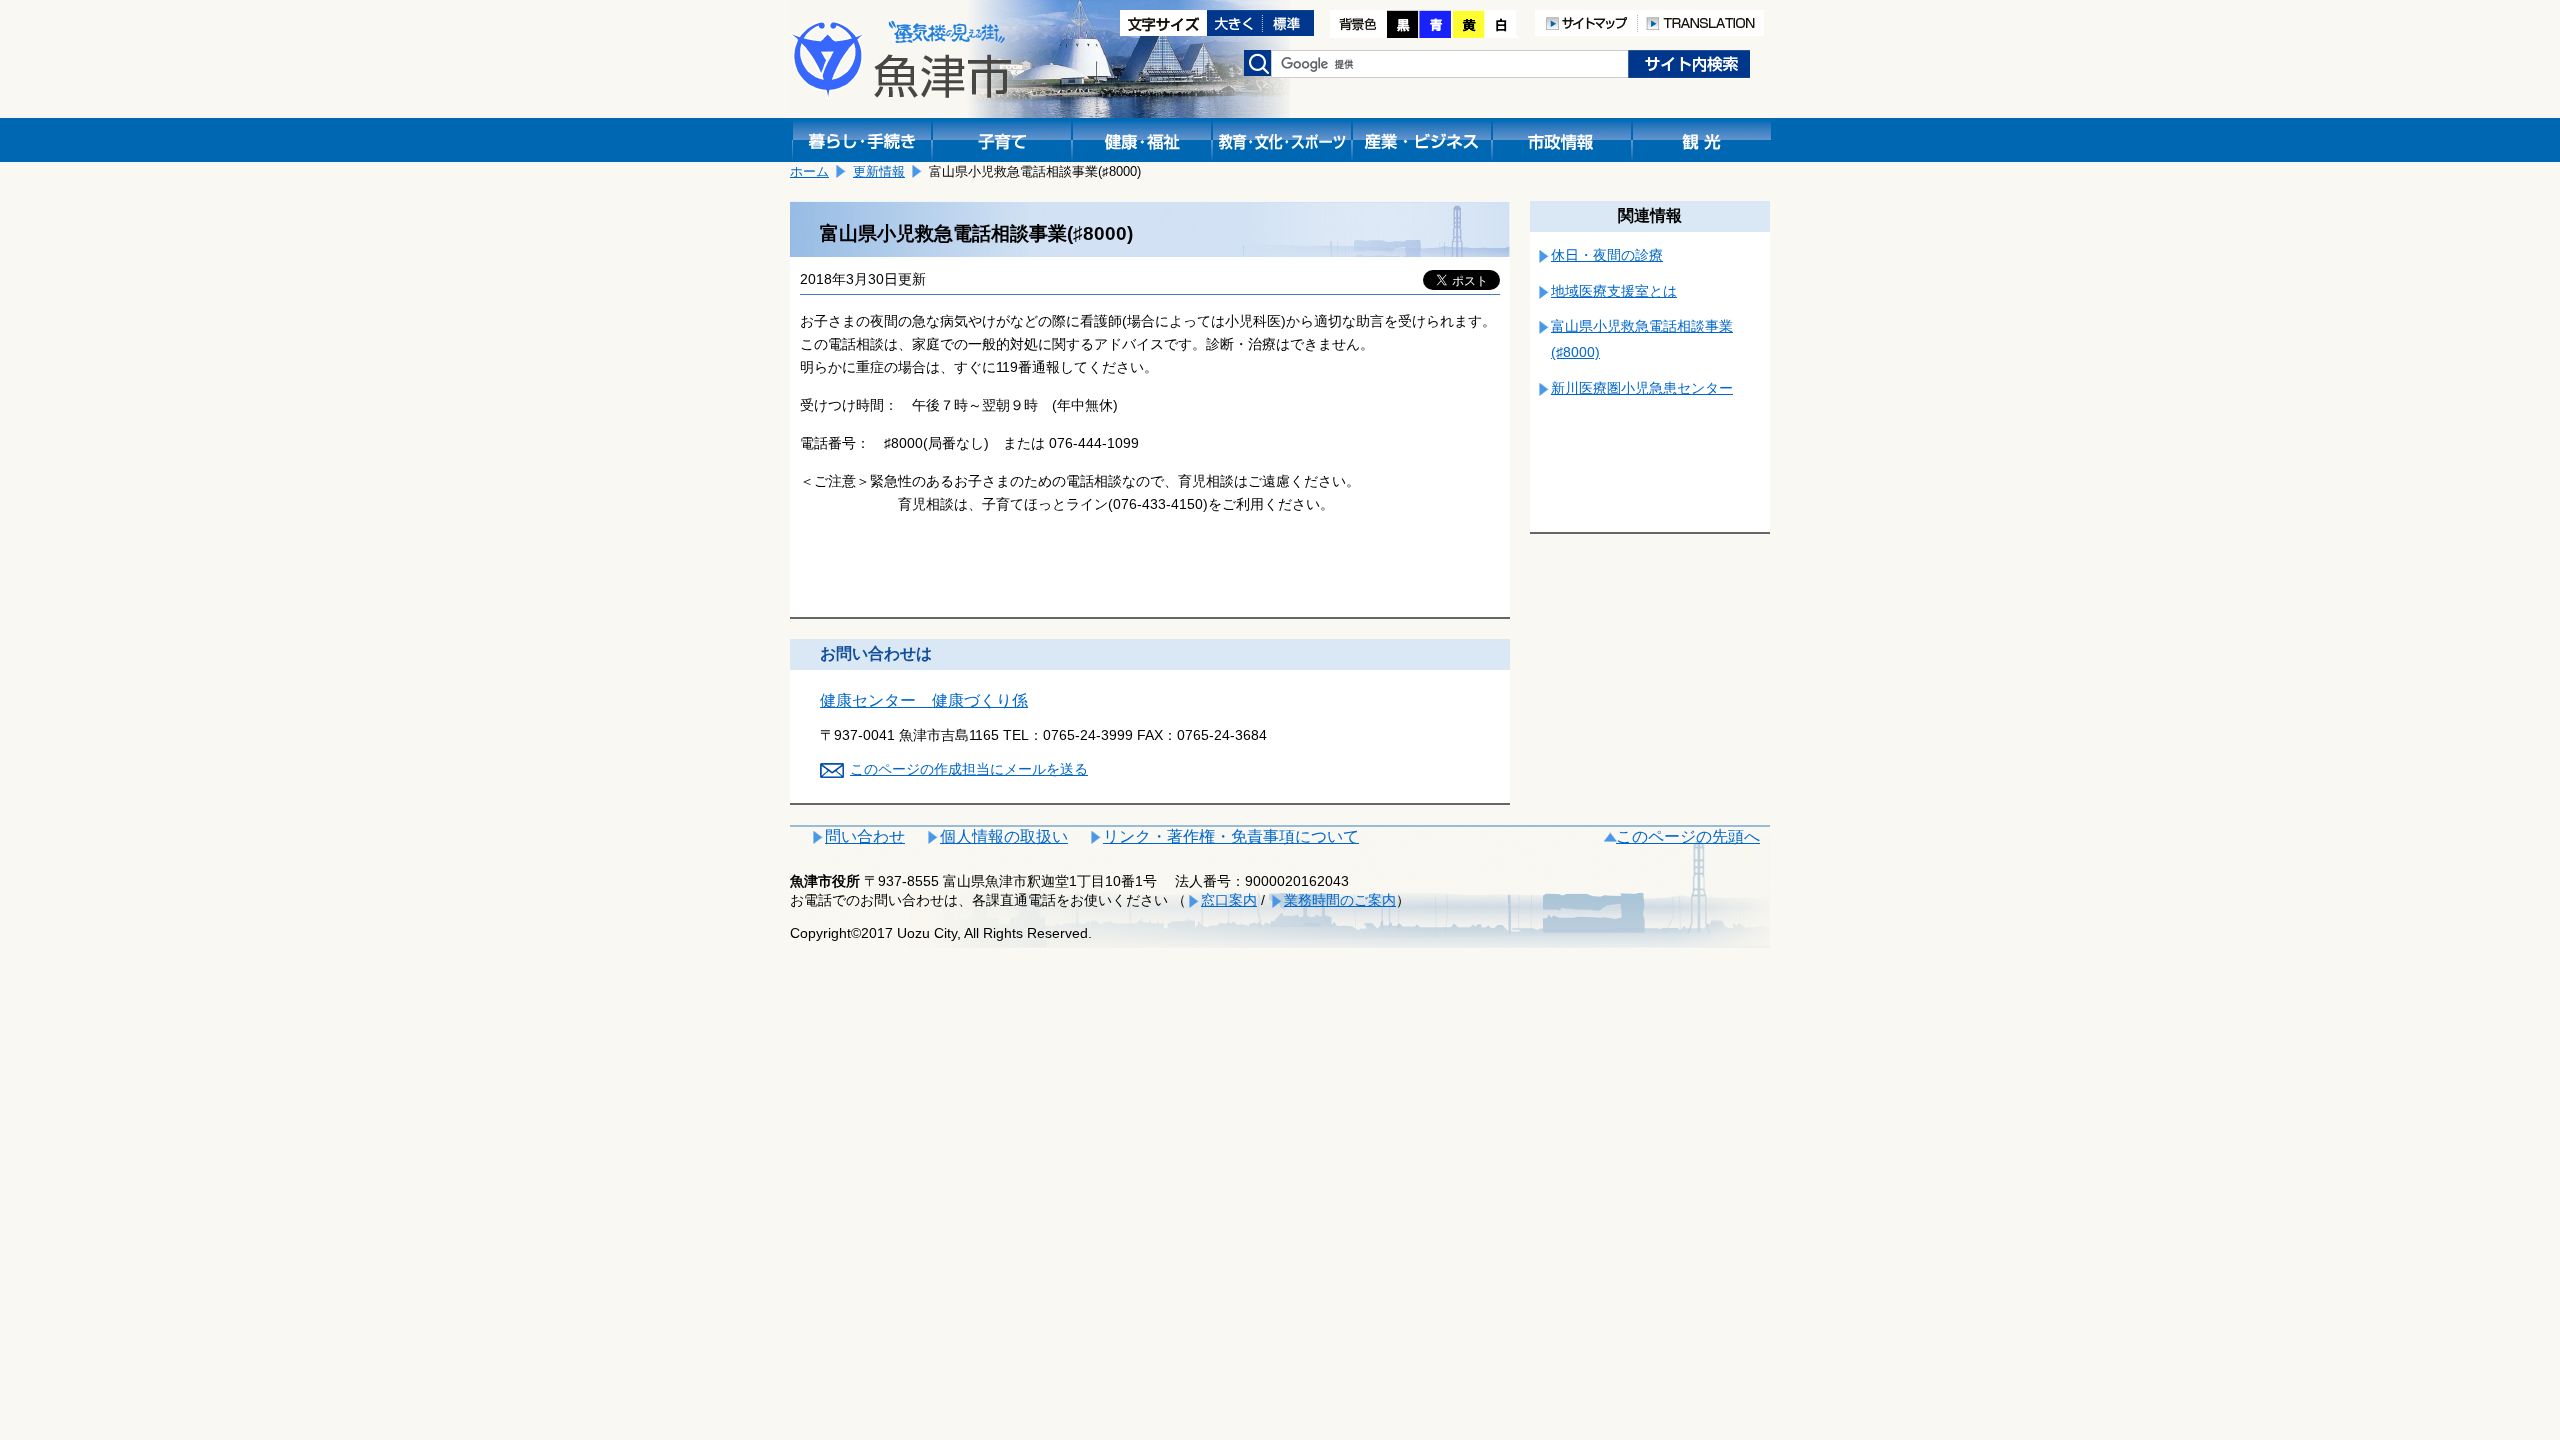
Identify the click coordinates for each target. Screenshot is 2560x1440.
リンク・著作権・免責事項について (1231, 836)
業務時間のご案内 (1340, 900)
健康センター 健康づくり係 (924, 700)
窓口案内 (1229, 900)
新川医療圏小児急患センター (1642, 388)
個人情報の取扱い (1004, 836)
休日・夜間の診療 (1607, 255)
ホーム (809, 171)
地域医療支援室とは (1614, 291)
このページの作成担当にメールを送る (969, 769)
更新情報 (879, 171)
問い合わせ (865, 836)
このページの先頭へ (1688, 836)
